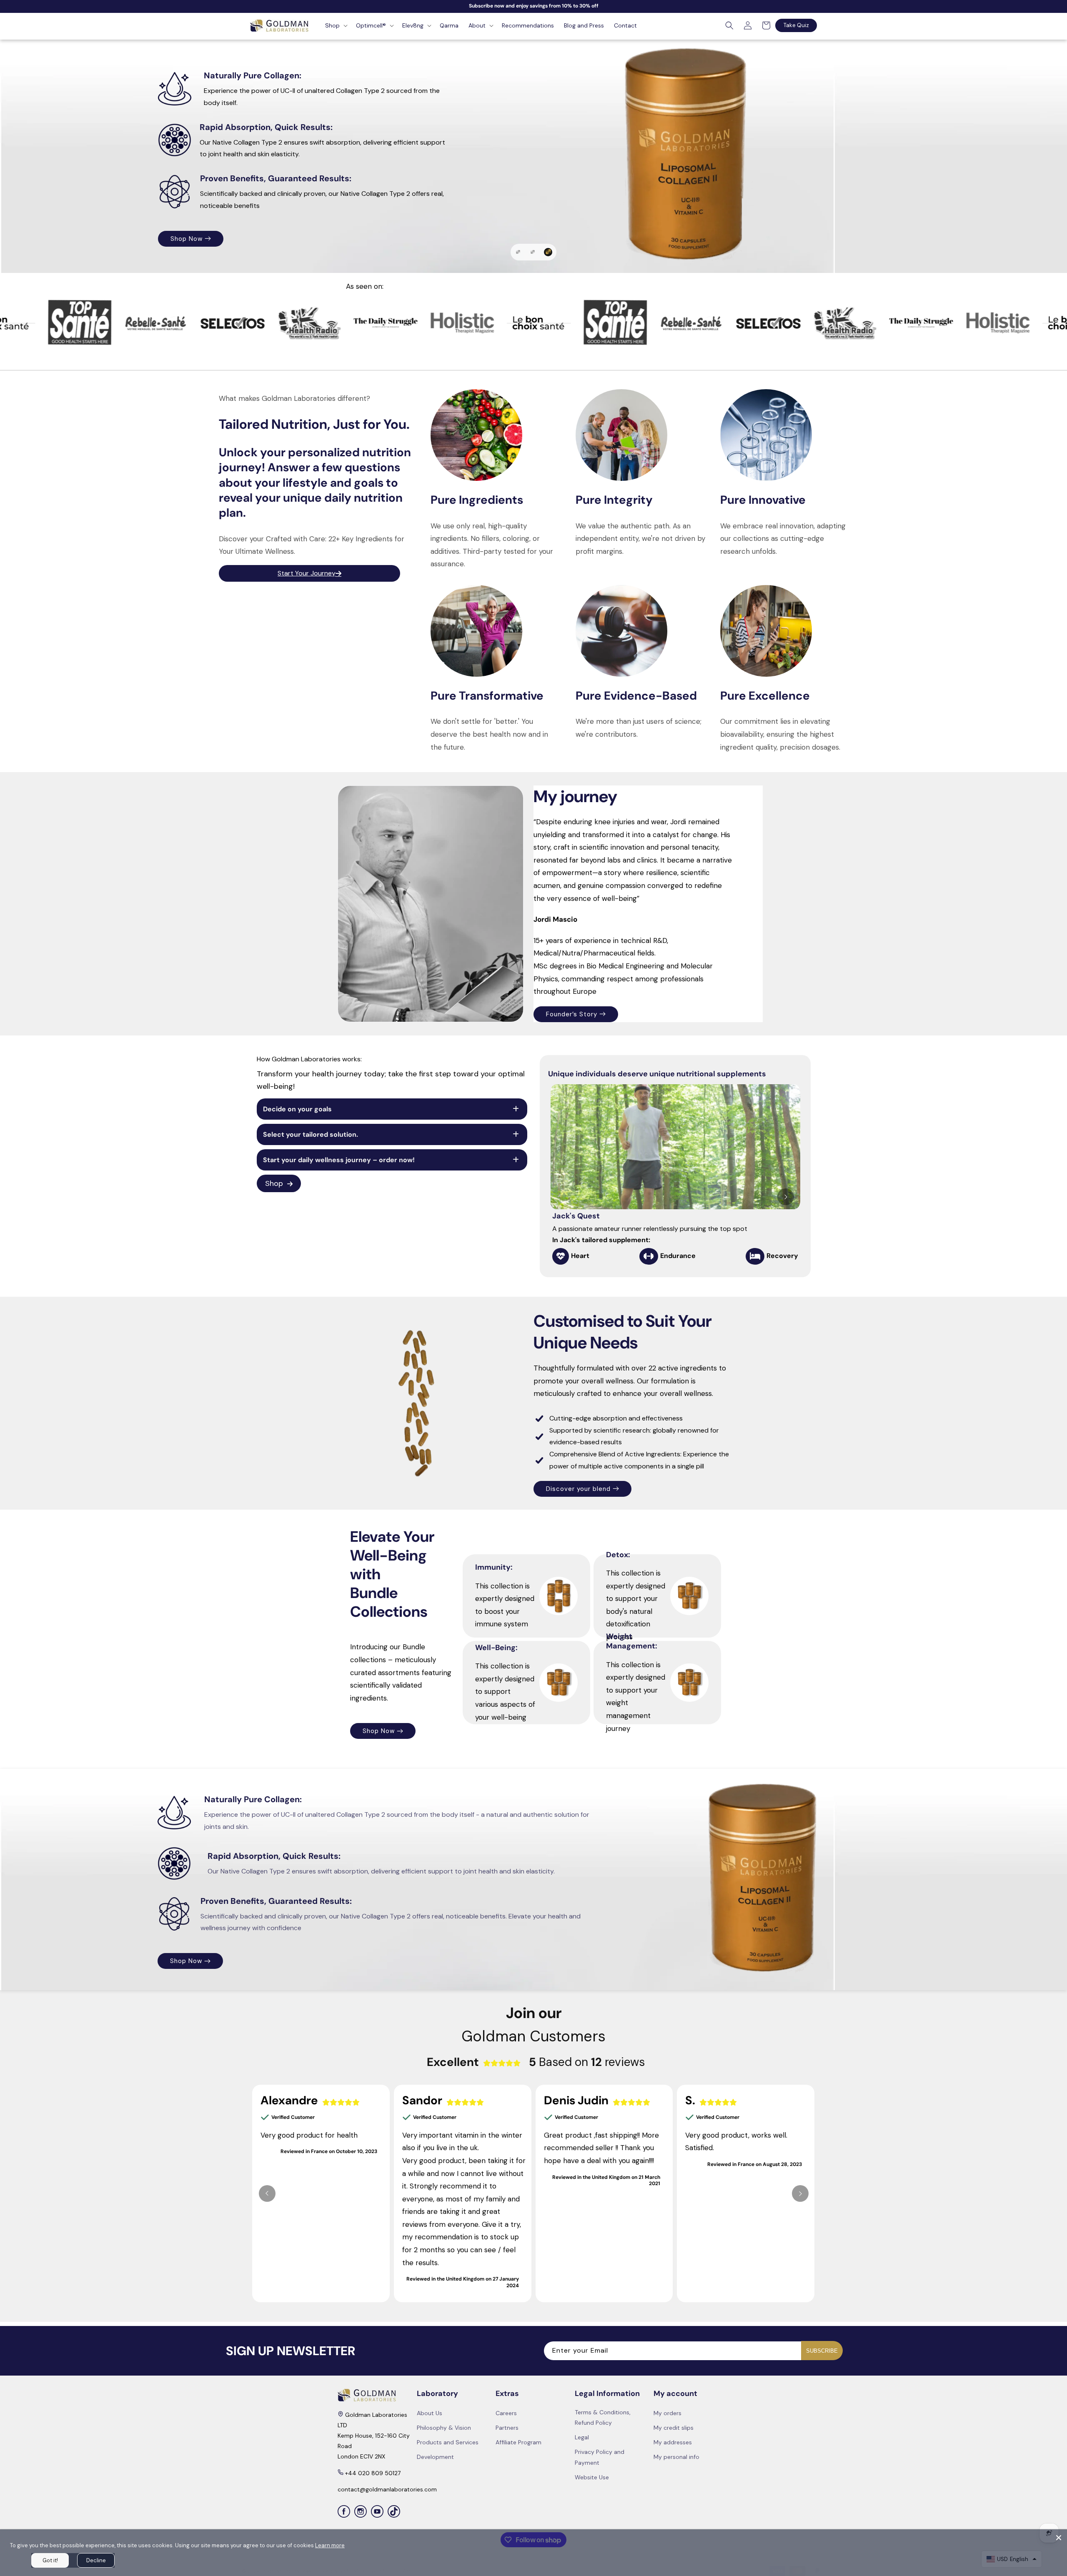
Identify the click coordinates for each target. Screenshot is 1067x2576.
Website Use (592, 2477)
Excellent (453, 2062)
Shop (274, 1183)
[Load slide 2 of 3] (535, 252)
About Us (430, 2413)
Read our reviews (617, 207)
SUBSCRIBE (822, 2351)
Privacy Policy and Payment (600, 2457)
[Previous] (267, 2193)
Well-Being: (496, 1648)
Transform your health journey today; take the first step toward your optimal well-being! (391, 1080)
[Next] (786, 1197)
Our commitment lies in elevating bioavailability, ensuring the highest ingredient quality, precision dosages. (780, 734)
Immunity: (494, 1568)
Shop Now (379, 1731)
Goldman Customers (533, 2036)
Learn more (330, 2545)
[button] (336, 25)
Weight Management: (632, 1641)
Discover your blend (578, 1488)
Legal (582, 2437)
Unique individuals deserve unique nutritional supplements (657, 1074)
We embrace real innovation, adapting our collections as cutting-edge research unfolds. (783, 539)
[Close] (1059, 2538)
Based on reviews (587, 2062)
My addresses (673, 2442)
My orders (668, 2413)
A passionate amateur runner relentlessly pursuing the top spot (650, 1234)
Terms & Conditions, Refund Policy (603, 2417)
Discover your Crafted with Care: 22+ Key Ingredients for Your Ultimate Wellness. (312, 545)
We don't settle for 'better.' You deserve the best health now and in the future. (489, 734)
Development (435, 2457)
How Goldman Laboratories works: (309, 1059)
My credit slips (674, 2428)
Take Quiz (796, 25)
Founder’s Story (572, 1014)
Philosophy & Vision (444, 2428)
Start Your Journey (307, 573)
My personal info (676, 2457)
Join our (534, 2013)
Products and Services (448, 2442)
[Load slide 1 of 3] (519, 252)
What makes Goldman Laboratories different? (294, 398)
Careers (506, 2413)
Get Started (614, 168)
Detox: (618, 1555)
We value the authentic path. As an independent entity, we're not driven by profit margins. (640, 539)
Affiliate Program (518, 2442)
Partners (507, 2428)
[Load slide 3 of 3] (549, 252)
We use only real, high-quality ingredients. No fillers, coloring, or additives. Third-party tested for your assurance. (492, 545)
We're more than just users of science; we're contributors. (639, 728)
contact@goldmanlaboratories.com (387, 2489)
